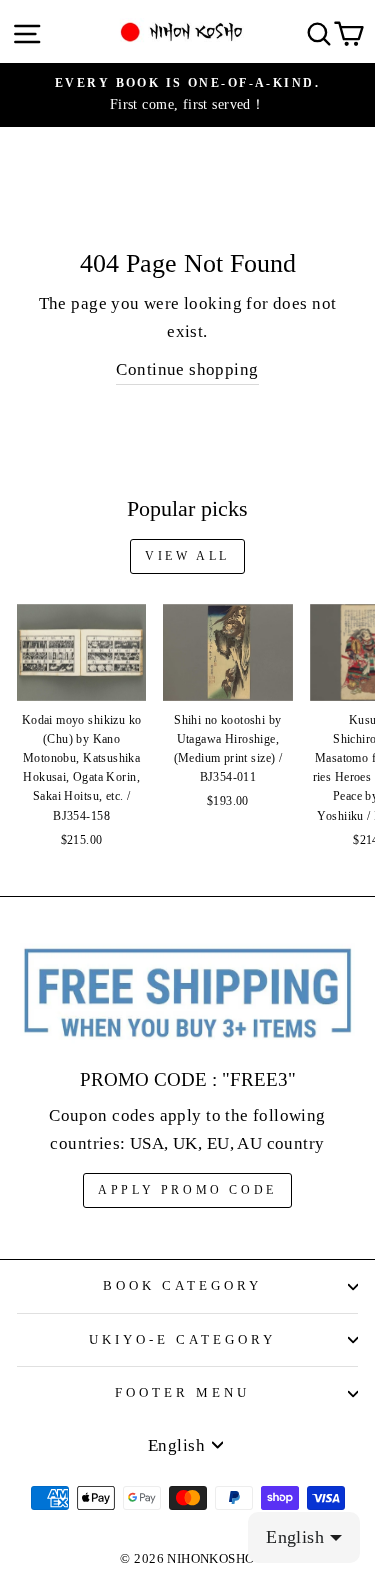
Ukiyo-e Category (182, 1339)
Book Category (182, 1285)
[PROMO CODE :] (187, 994)
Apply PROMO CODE (187, 1190)
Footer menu (182, 1392)
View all (187, 556)
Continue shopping (187, 369)
